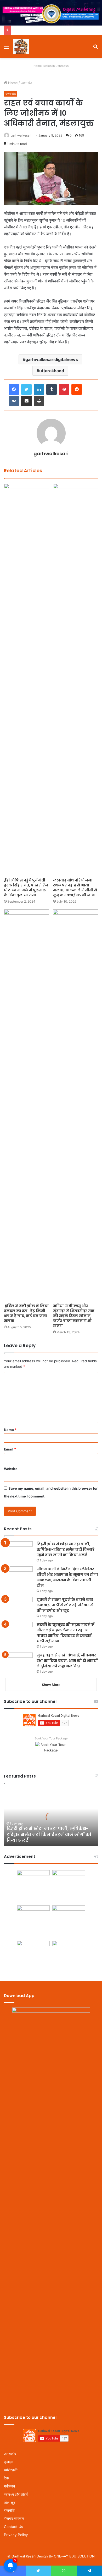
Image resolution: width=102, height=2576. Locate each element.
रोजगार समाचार (14, 2519)
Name (10, 1430)
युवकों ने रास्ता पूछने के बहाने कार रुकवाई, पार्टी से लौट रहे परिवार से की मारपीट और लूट (65, 1605)
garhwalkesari (21, 135)
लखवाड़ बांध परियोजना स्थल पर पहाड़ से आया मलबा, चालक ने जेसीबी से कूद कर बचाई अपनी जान (75, 888)
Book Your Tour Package (51, 1738)
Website (11, 1469)
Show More (51, 1685)
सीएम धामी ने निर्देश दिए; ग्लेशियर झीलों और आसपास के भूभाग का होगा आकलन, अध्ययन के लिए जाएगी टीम (67, 1577)
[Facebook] (14, 389)
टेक (6, 2478)
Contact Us (13, 2527)
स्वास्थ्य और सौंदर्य (16, 2494)
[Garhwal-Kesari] (21, 46)
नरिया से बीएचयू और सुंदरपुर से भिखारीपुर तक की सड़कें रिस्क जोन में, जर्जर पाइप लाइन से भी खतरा (74, 1316)
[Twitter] (26, 389)
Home (12, 83)
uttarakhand (52, 371)
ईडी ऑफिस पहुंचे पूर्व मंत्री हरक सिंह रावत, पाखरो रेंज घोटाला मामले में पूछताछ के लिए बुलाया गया (26, 888)
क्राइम (8, 2462)
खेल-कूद (10, 2503)
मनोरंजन (9, 2486)
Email (10, 1449)
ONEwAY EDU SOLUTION (74, 2556)
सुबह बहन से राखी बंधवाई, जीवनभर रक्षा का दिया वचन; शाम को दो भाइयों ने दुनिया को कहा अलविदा (67, 1661)
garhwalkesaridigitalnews (52, 359)
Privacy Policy (16, 2535)
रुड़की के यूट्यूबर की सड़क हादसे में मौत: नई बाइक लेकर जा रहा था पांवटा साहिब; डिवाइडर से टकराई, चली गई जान (66, 1633)
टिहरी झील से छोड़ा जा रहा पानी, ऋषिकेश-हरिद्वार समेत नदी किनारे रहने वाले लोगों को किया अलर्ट (66, 1549)
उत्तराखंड (26, 83)
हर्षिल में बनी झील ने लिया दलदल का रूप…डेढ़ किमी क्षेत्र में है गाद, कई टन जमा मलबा (26, 1313)
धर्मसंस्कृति (11, 2470)
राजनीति (9, 2510)
